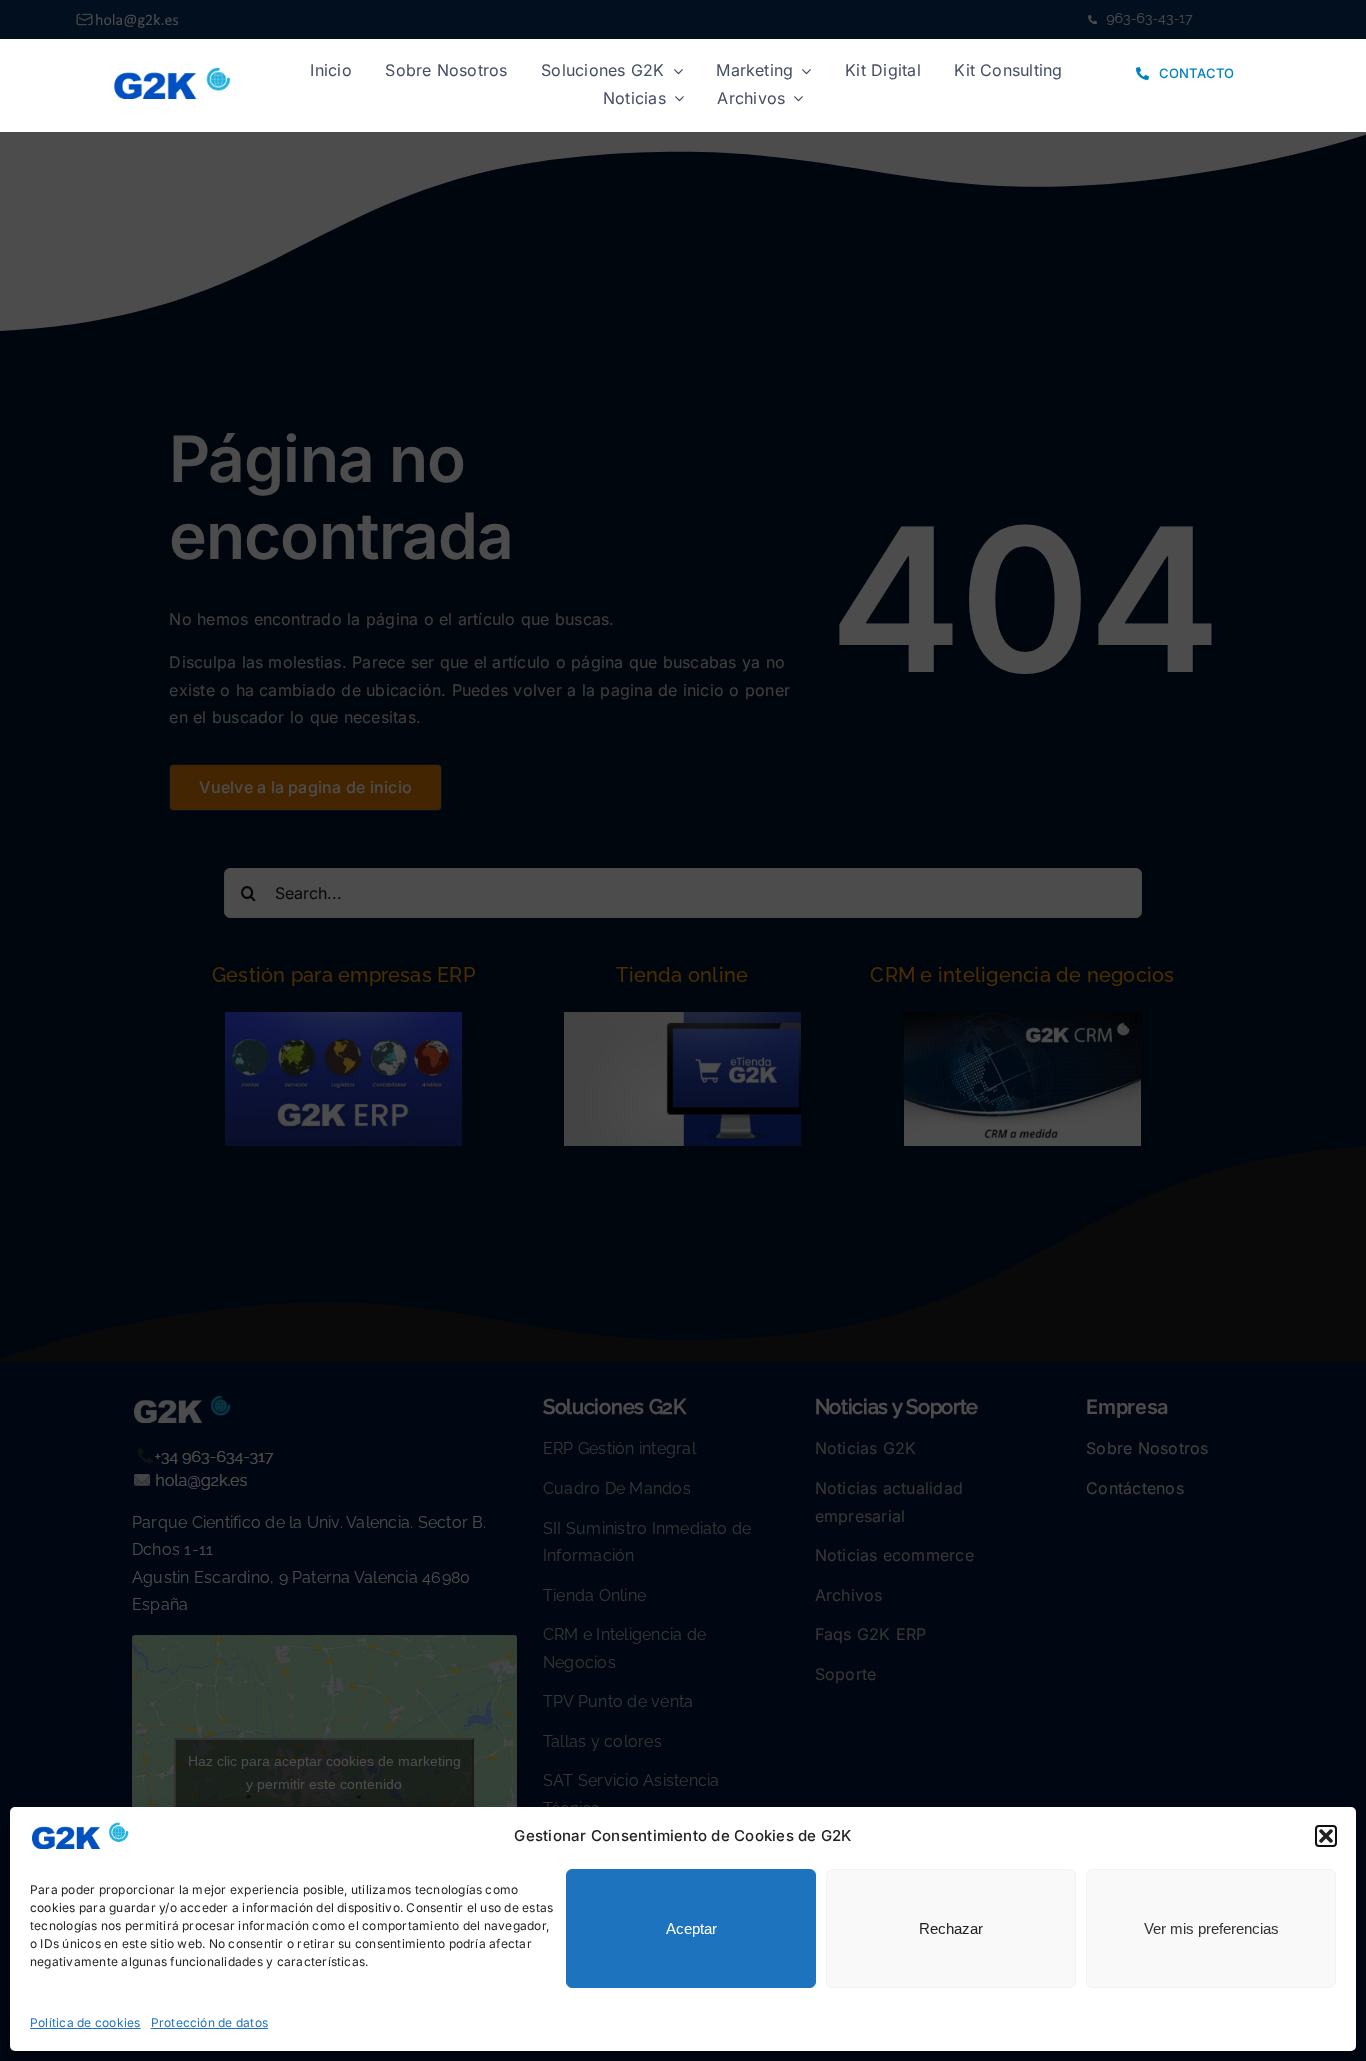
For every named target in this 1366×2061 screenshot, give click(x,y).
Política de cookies (85, 2022)
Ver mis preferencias (1211, 1928)
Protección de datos (210, 2022)
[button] (1326, 1836)
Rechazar (951, 1928)
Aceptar (691, 1928)
